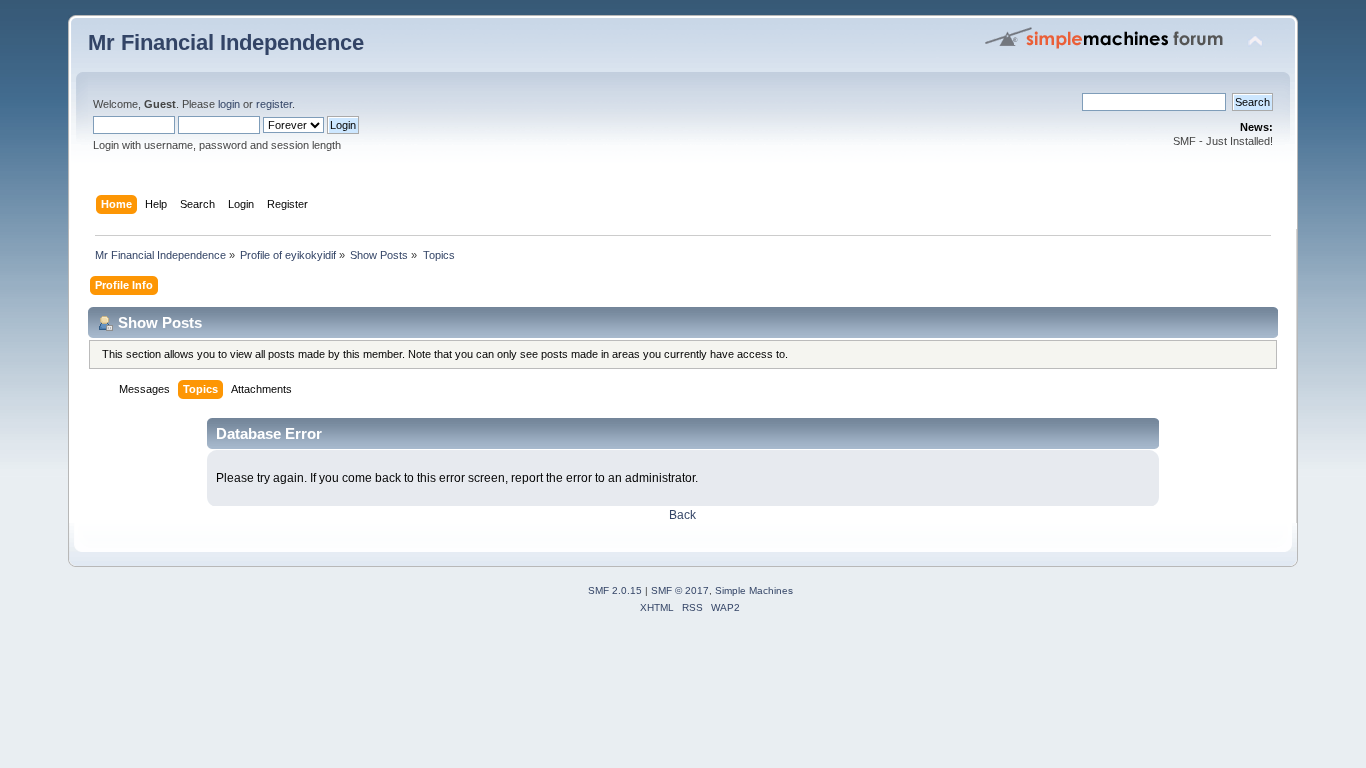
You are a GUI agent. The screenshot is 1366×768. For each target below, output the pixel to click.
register (274, 104)
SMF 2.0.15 (615, 590)
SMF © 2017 (680, 590)
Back (682, 515)
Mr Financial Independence (226, 42)
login (229, 104)
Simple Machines (754, 590)
